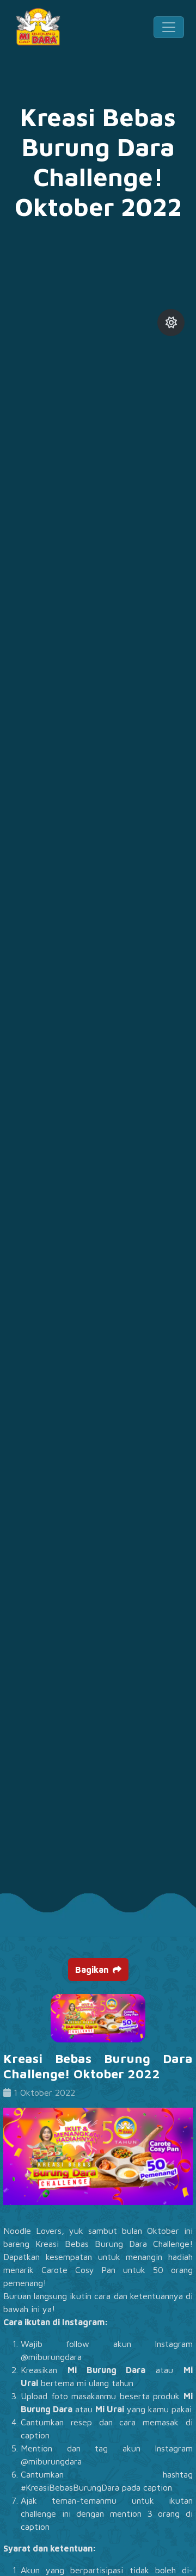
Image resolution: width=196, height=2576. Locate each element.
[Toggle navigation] (169, 27)
